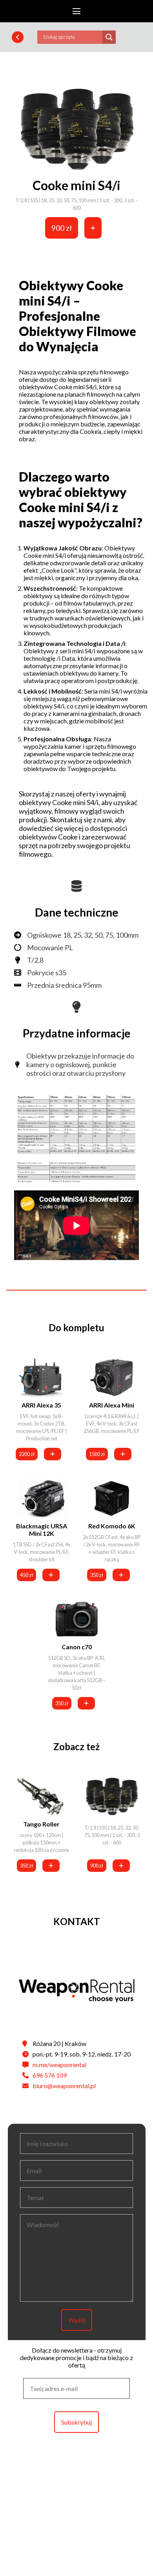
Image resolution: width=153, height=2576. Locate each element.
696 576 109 (50, 2075)
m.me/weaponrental (59, 2065)
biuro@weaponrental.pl (64, 2086)
